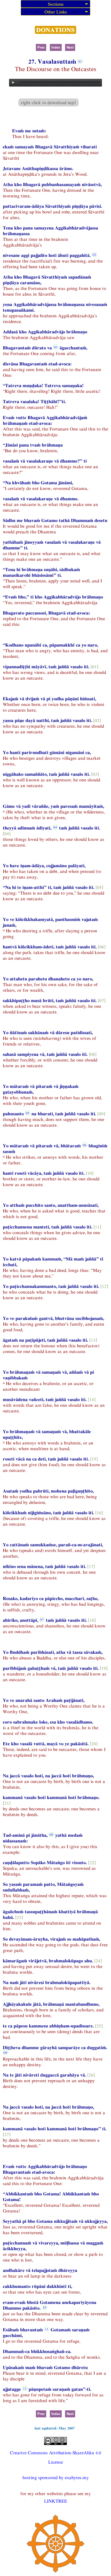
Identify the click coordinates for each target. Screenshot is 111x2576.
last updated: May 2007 (55, 2428)
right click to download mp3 (49, 102)
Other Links (56, 12)
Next (70, 47)
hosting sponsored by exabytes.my (56, 2477)
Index (56, 47)
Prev (41, 47)
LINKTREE (56, 2501)
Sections (56, 4)
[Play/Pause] (13, 83)
